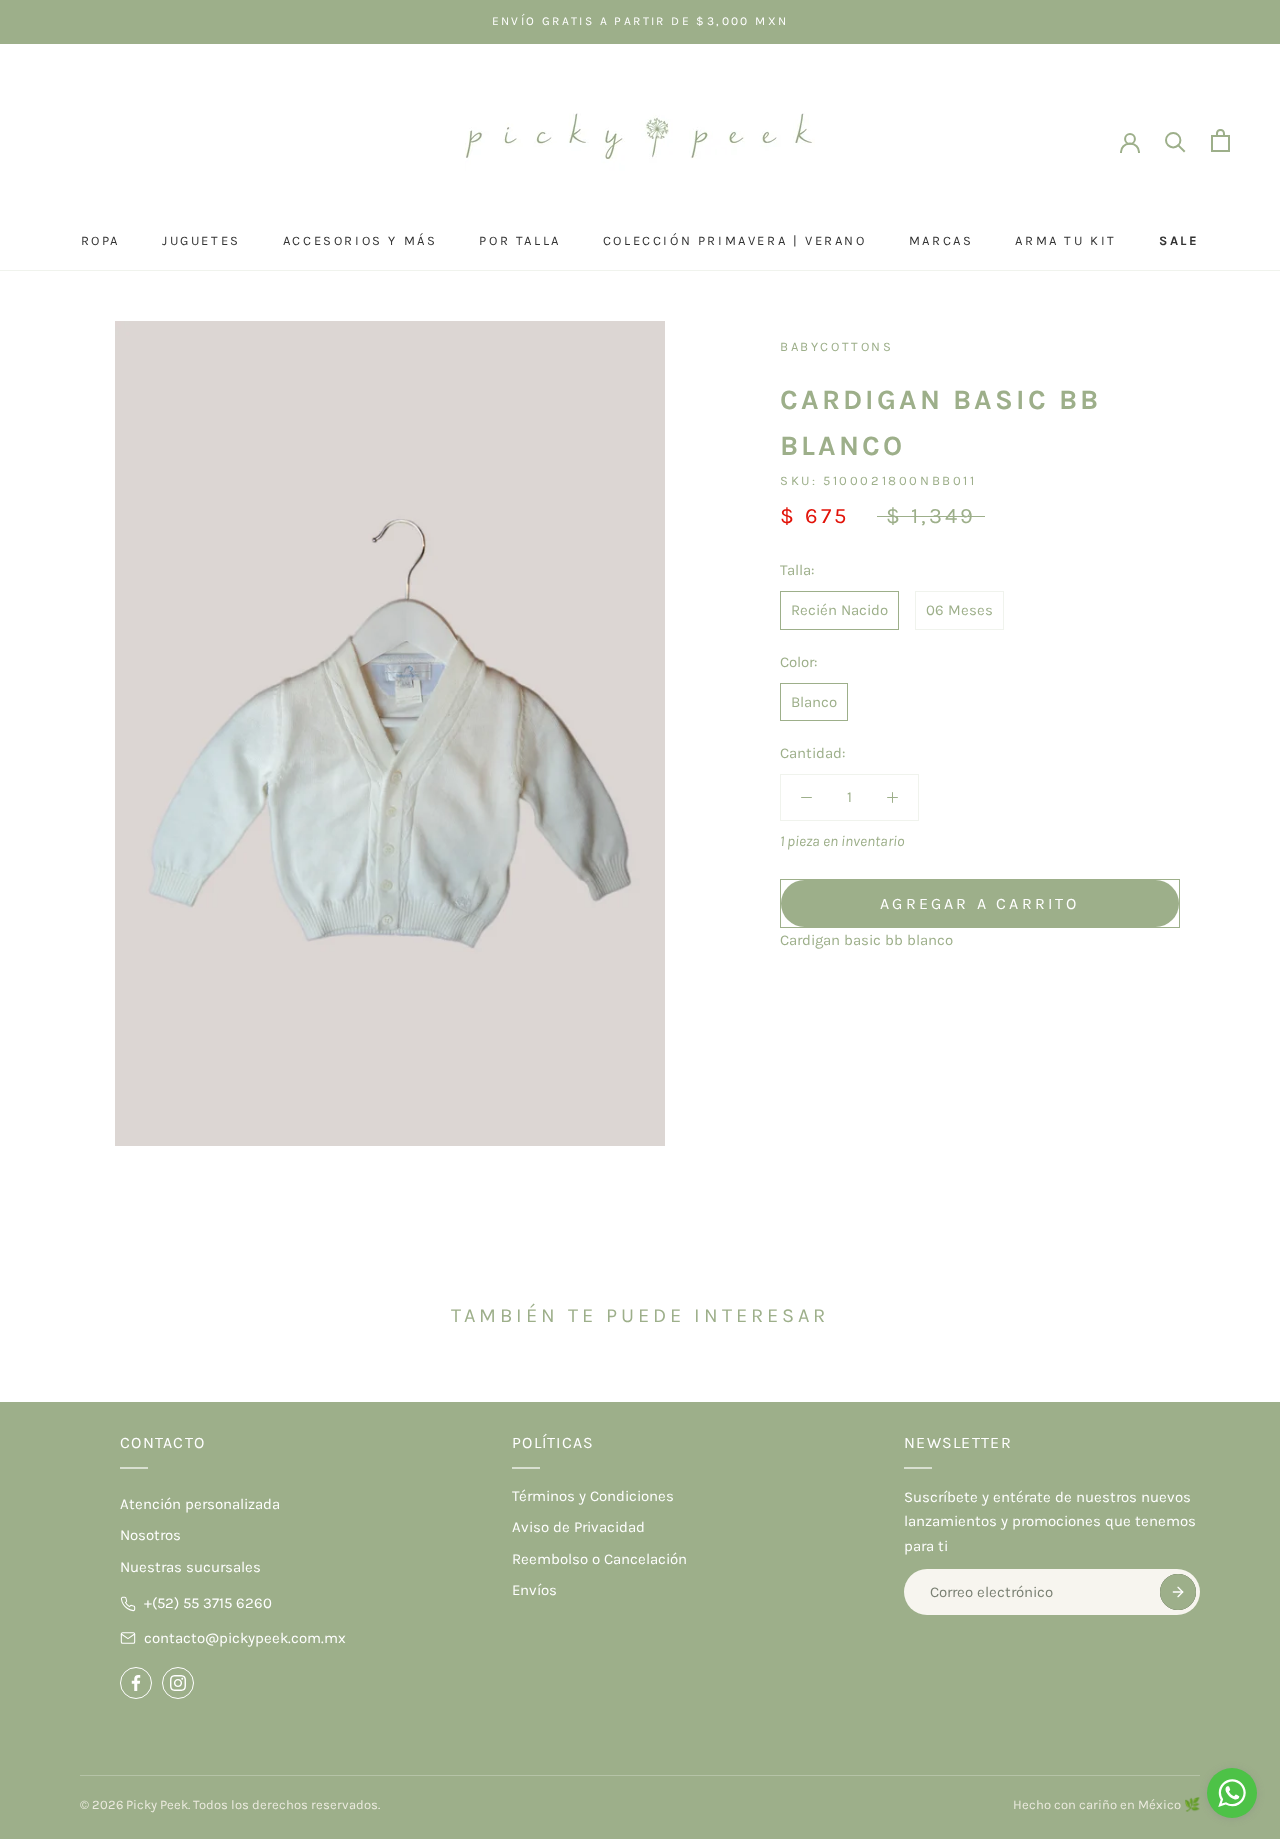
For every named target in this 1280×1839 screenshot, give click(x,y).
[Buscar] (1175, 140)
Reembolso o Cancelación (599, 1559)
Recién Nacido (839, 610)
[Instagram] (178, 1683)
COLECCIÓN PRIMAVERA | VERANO (735, 240)
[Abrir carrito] (1220, 140)
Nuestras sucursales (190, 1567)
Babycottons (837, 346)
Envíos (534, 1590)
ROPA (100, 240)
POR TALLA (519, 240)
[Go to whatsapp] (1232, 1793)
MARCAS (941, 240)
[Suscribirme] (1178, 1592)
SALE (1179, 240)
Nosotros (150, 1535)
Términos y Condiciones (593, 1496)
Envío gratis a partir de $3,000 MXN (640, 21)
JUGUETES (201, 240)
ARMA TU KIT (1066, 240)
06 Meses (959, 610)
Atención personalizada (200, 1504)
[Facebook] (136, 1683)
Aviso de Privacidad (578, 1527)
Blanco (814, 702)
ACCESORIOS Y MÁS (360, 240)
